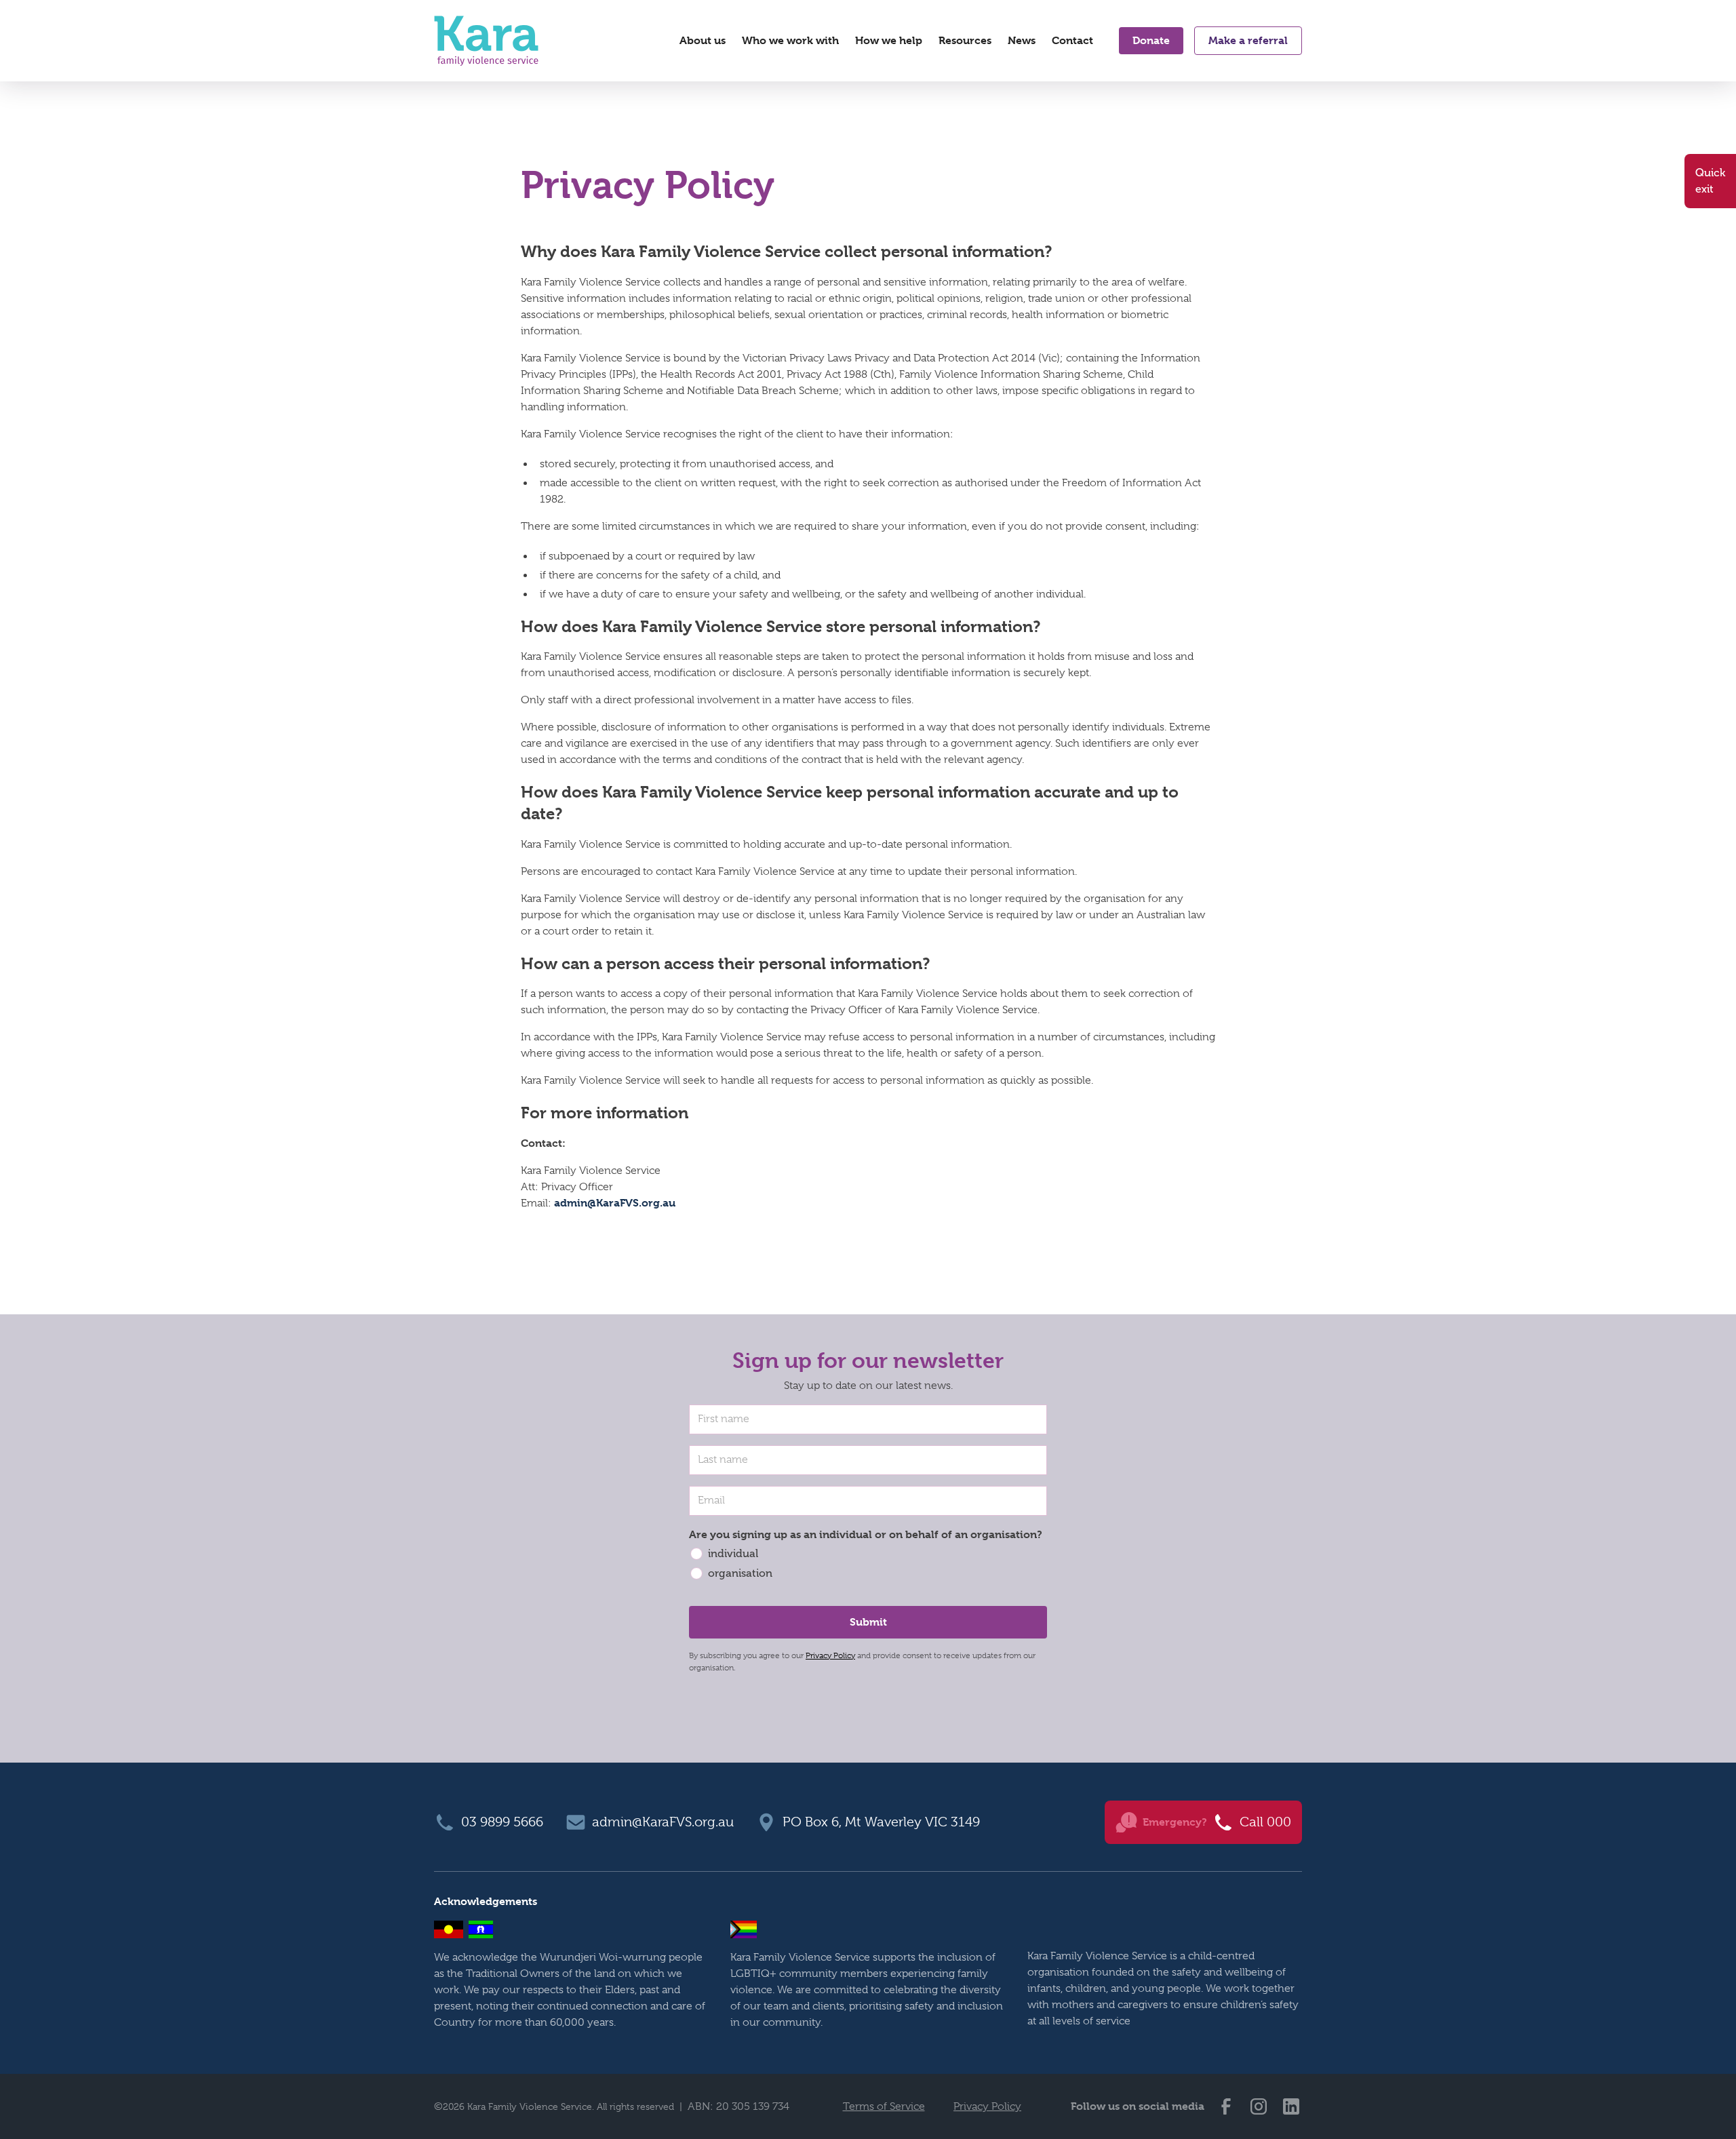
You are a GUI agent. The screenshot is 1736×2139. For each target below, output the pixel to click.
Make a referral (1248, 40)
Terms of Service (884, 2106)
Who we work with (790, 40)
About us (703, 40)
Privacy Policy (830, 1655)
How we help (889, 40)
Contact (1072, 40)
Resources (965, 40)
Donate (1151, 40)
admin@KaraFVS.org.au (615, 1203)
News (1022, 40)
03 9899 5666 (502, 1822)
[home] (486, 41)
